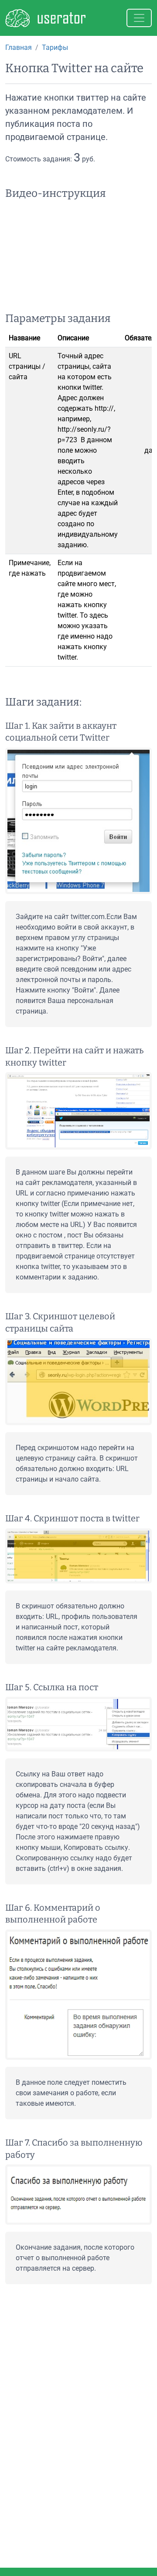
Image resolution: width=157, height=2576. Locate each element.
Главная (19, 47)
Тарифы (55, 47)
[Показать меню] (139, 18)
